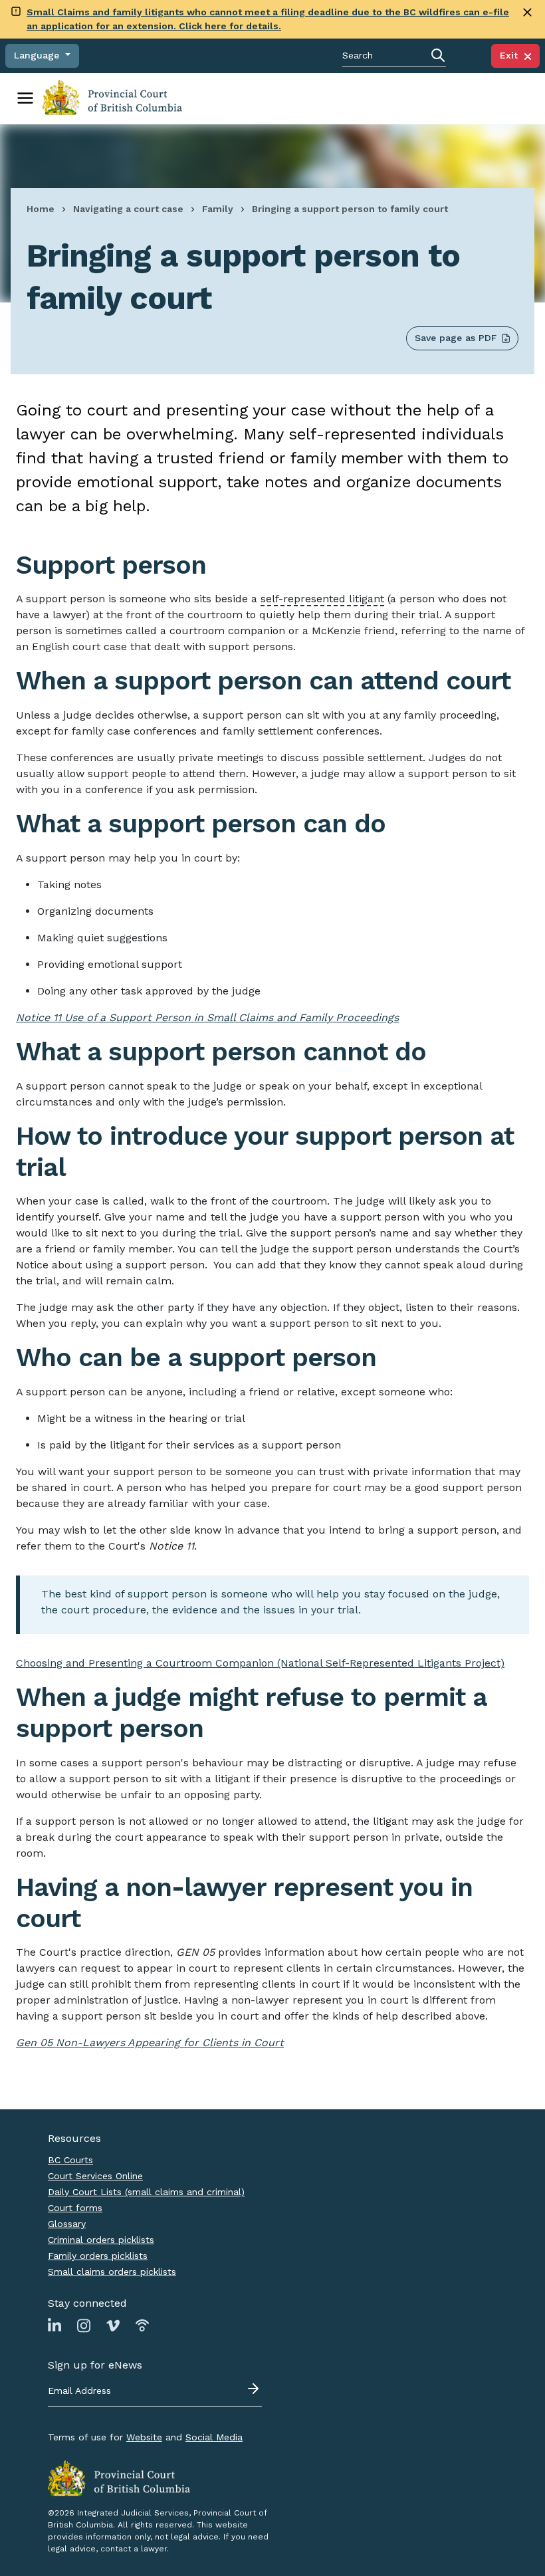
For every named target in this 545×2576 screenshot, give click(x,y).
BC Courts (70, 2160)
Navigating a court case (128, 209)
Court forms (75, 2208)
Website (144, 2437)
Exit (512, 55)
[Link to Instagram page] (84, 2325)
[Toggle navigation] (25, 98)
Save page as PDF (456, 338)
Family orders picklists (98, 2256)
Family (218, 209)
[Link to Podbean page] (142, 2325)
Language (38, 55)
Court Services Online (95, 2176)
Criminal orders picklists (101, 2240)
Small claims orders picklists (112, 2272)
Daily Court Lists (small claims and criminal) (146, 2192)
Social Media (214, 2437)
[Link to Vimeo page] (113, 2325)
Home (41, 209)
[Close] (527, 12)
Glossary (67, 2224)
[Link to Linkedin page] (54, 2325)
